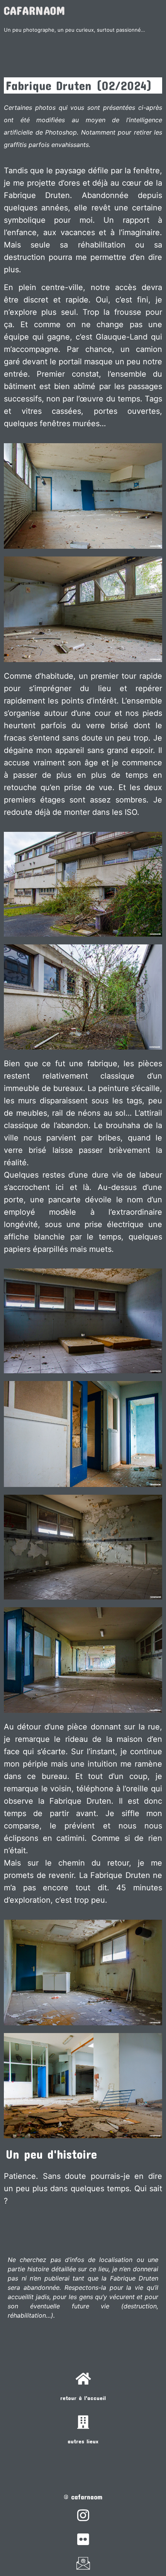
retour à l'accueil (83, 2398)
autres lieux (83, 2441)
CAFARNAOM (35, 10)
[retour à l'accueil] (83, 2379)
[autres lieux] (83, 2422)
